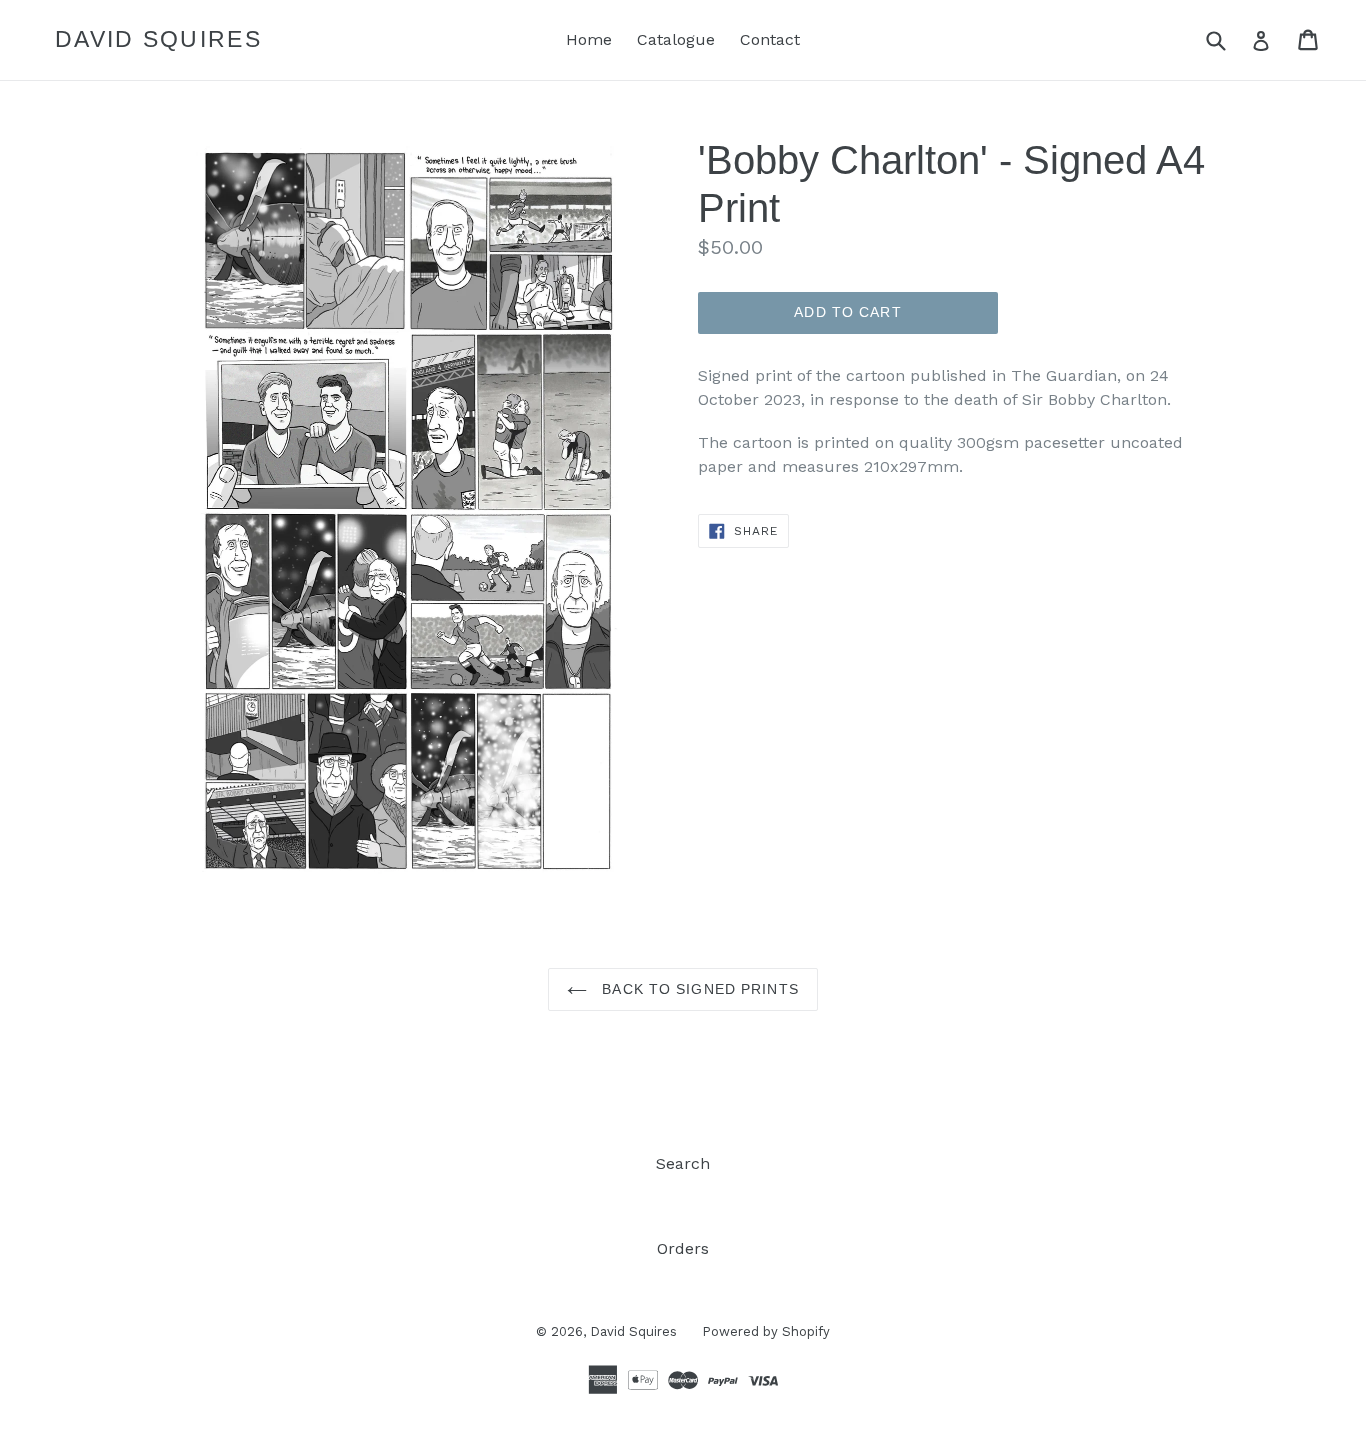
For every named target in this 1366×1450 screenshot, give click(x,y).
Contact (770, 39)
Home (589, 39)
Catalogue (676, 39)
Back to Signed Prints (698, 989)
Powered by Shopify (766, 1331)
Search (683, 1163)
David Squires (158, 39)
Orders (683, 1248)
